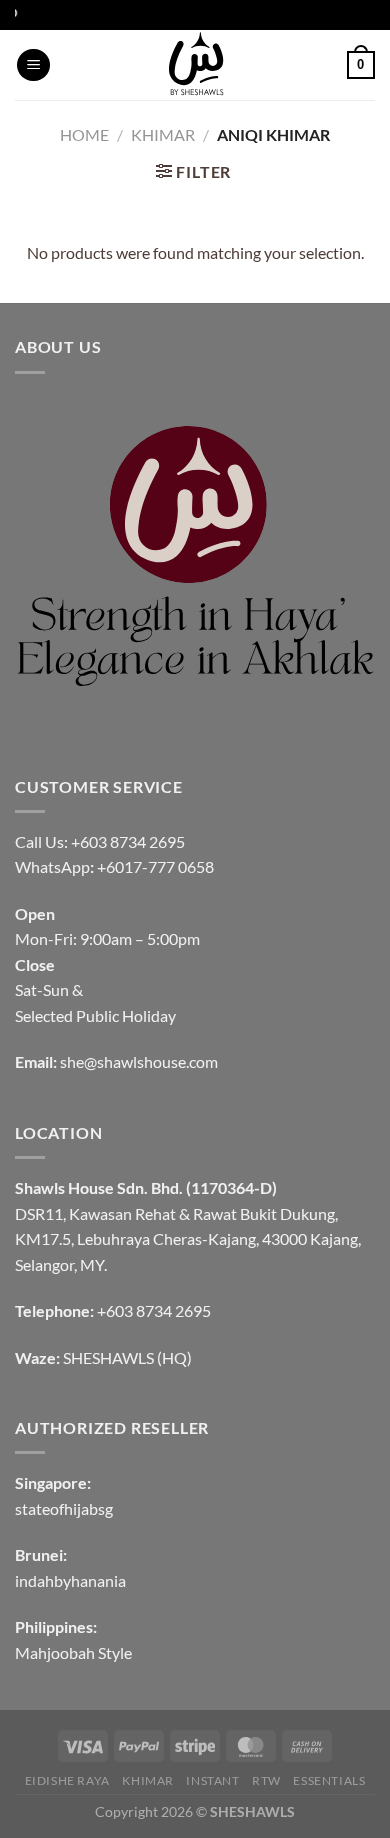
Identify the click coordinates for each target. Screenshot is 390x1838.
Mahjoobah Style (73, 1652)
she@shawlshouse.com (139, 1061)
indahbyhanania (70, 1580)
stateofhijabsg (64, 1508)
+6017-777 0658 (155, 866)
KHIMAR (163, 134)
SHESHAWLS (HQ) (127, 1357)
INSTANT (212, 1780)
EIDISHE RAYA (67, 1780)
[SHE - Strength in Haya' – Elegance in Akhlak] (195, 65)
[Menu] (33, 65)
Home (84, 134)
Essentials (329, 1780)
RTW (266, 1780)
